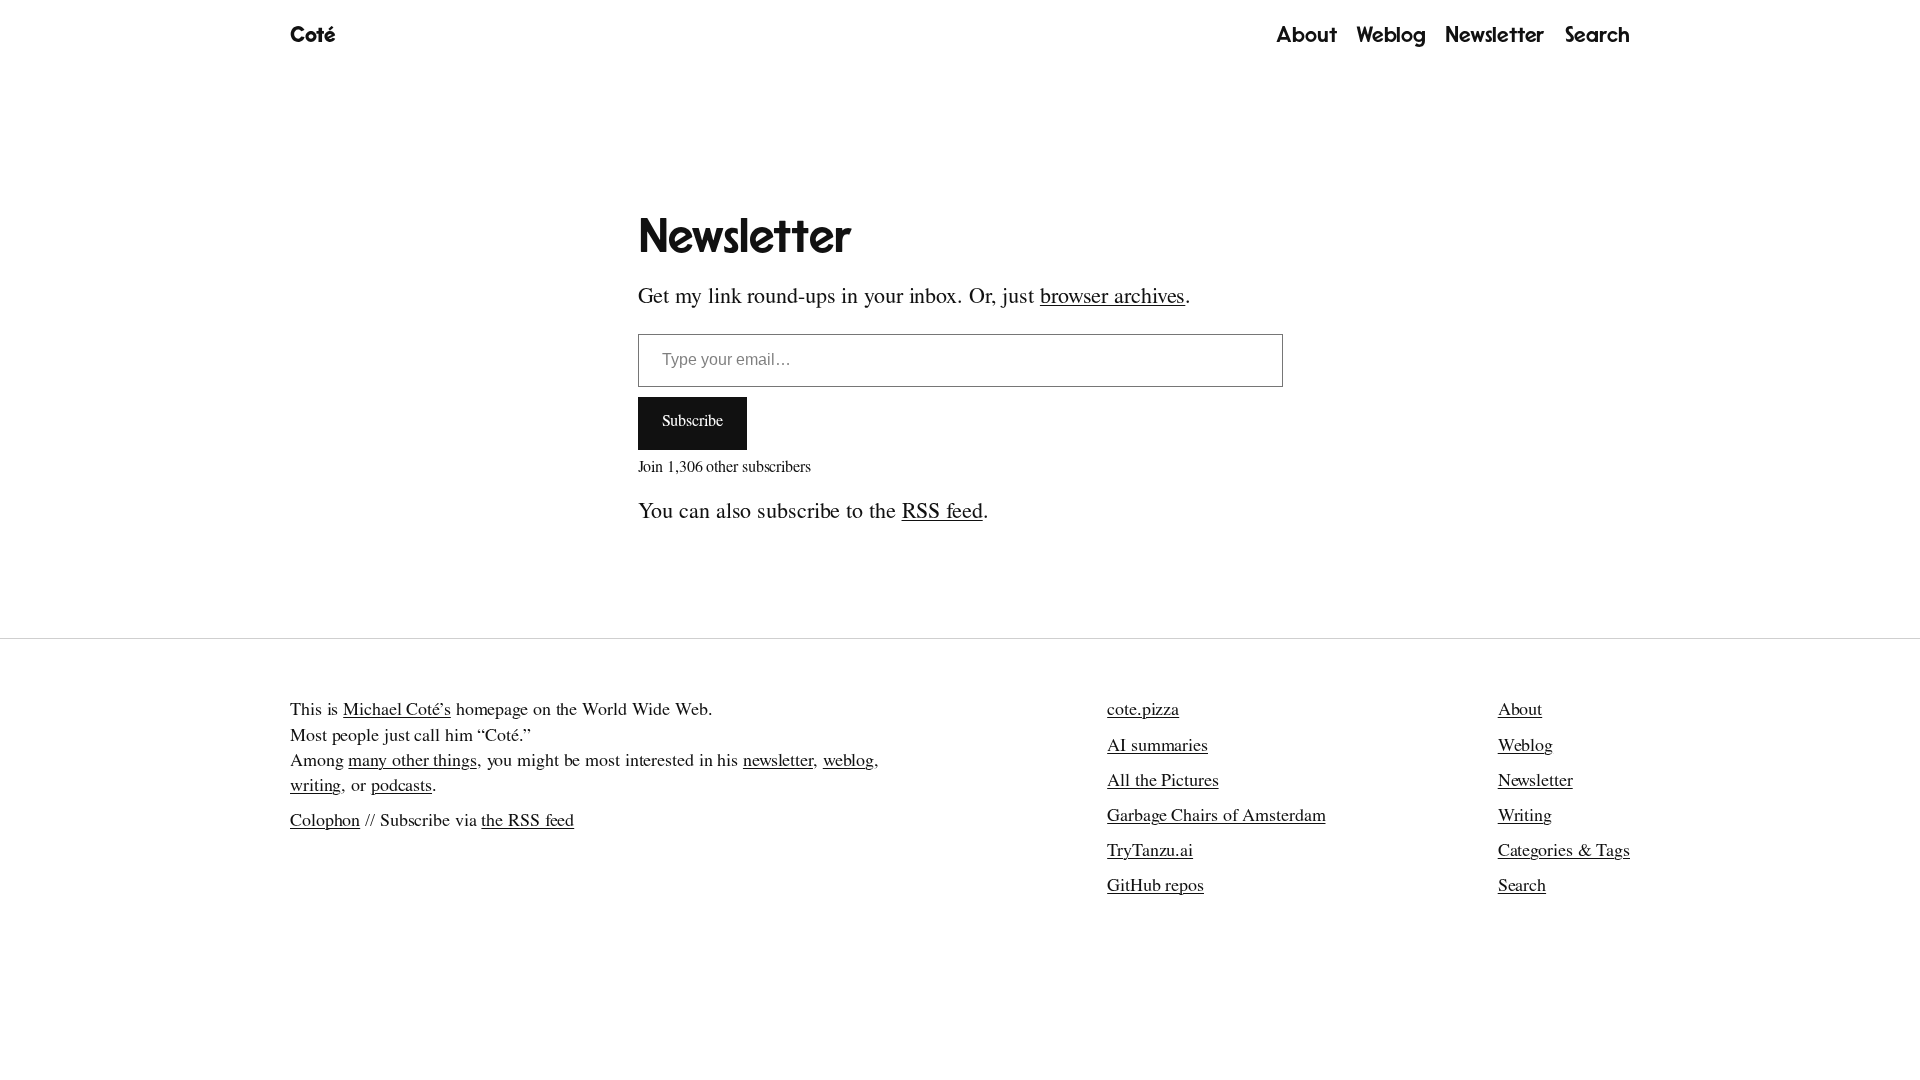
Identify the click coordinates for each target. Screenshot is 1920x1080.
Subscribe (692, 423)
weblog (848, 763)
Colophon (325, 823)
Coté (312, 35)
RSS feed (942, 514)
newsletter (778, 763)
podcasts (401, 788)
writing (315, 788)
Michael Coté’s (397, 712)
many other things (412, 763)
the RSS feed (527, 823)
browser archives (1112, 299)
